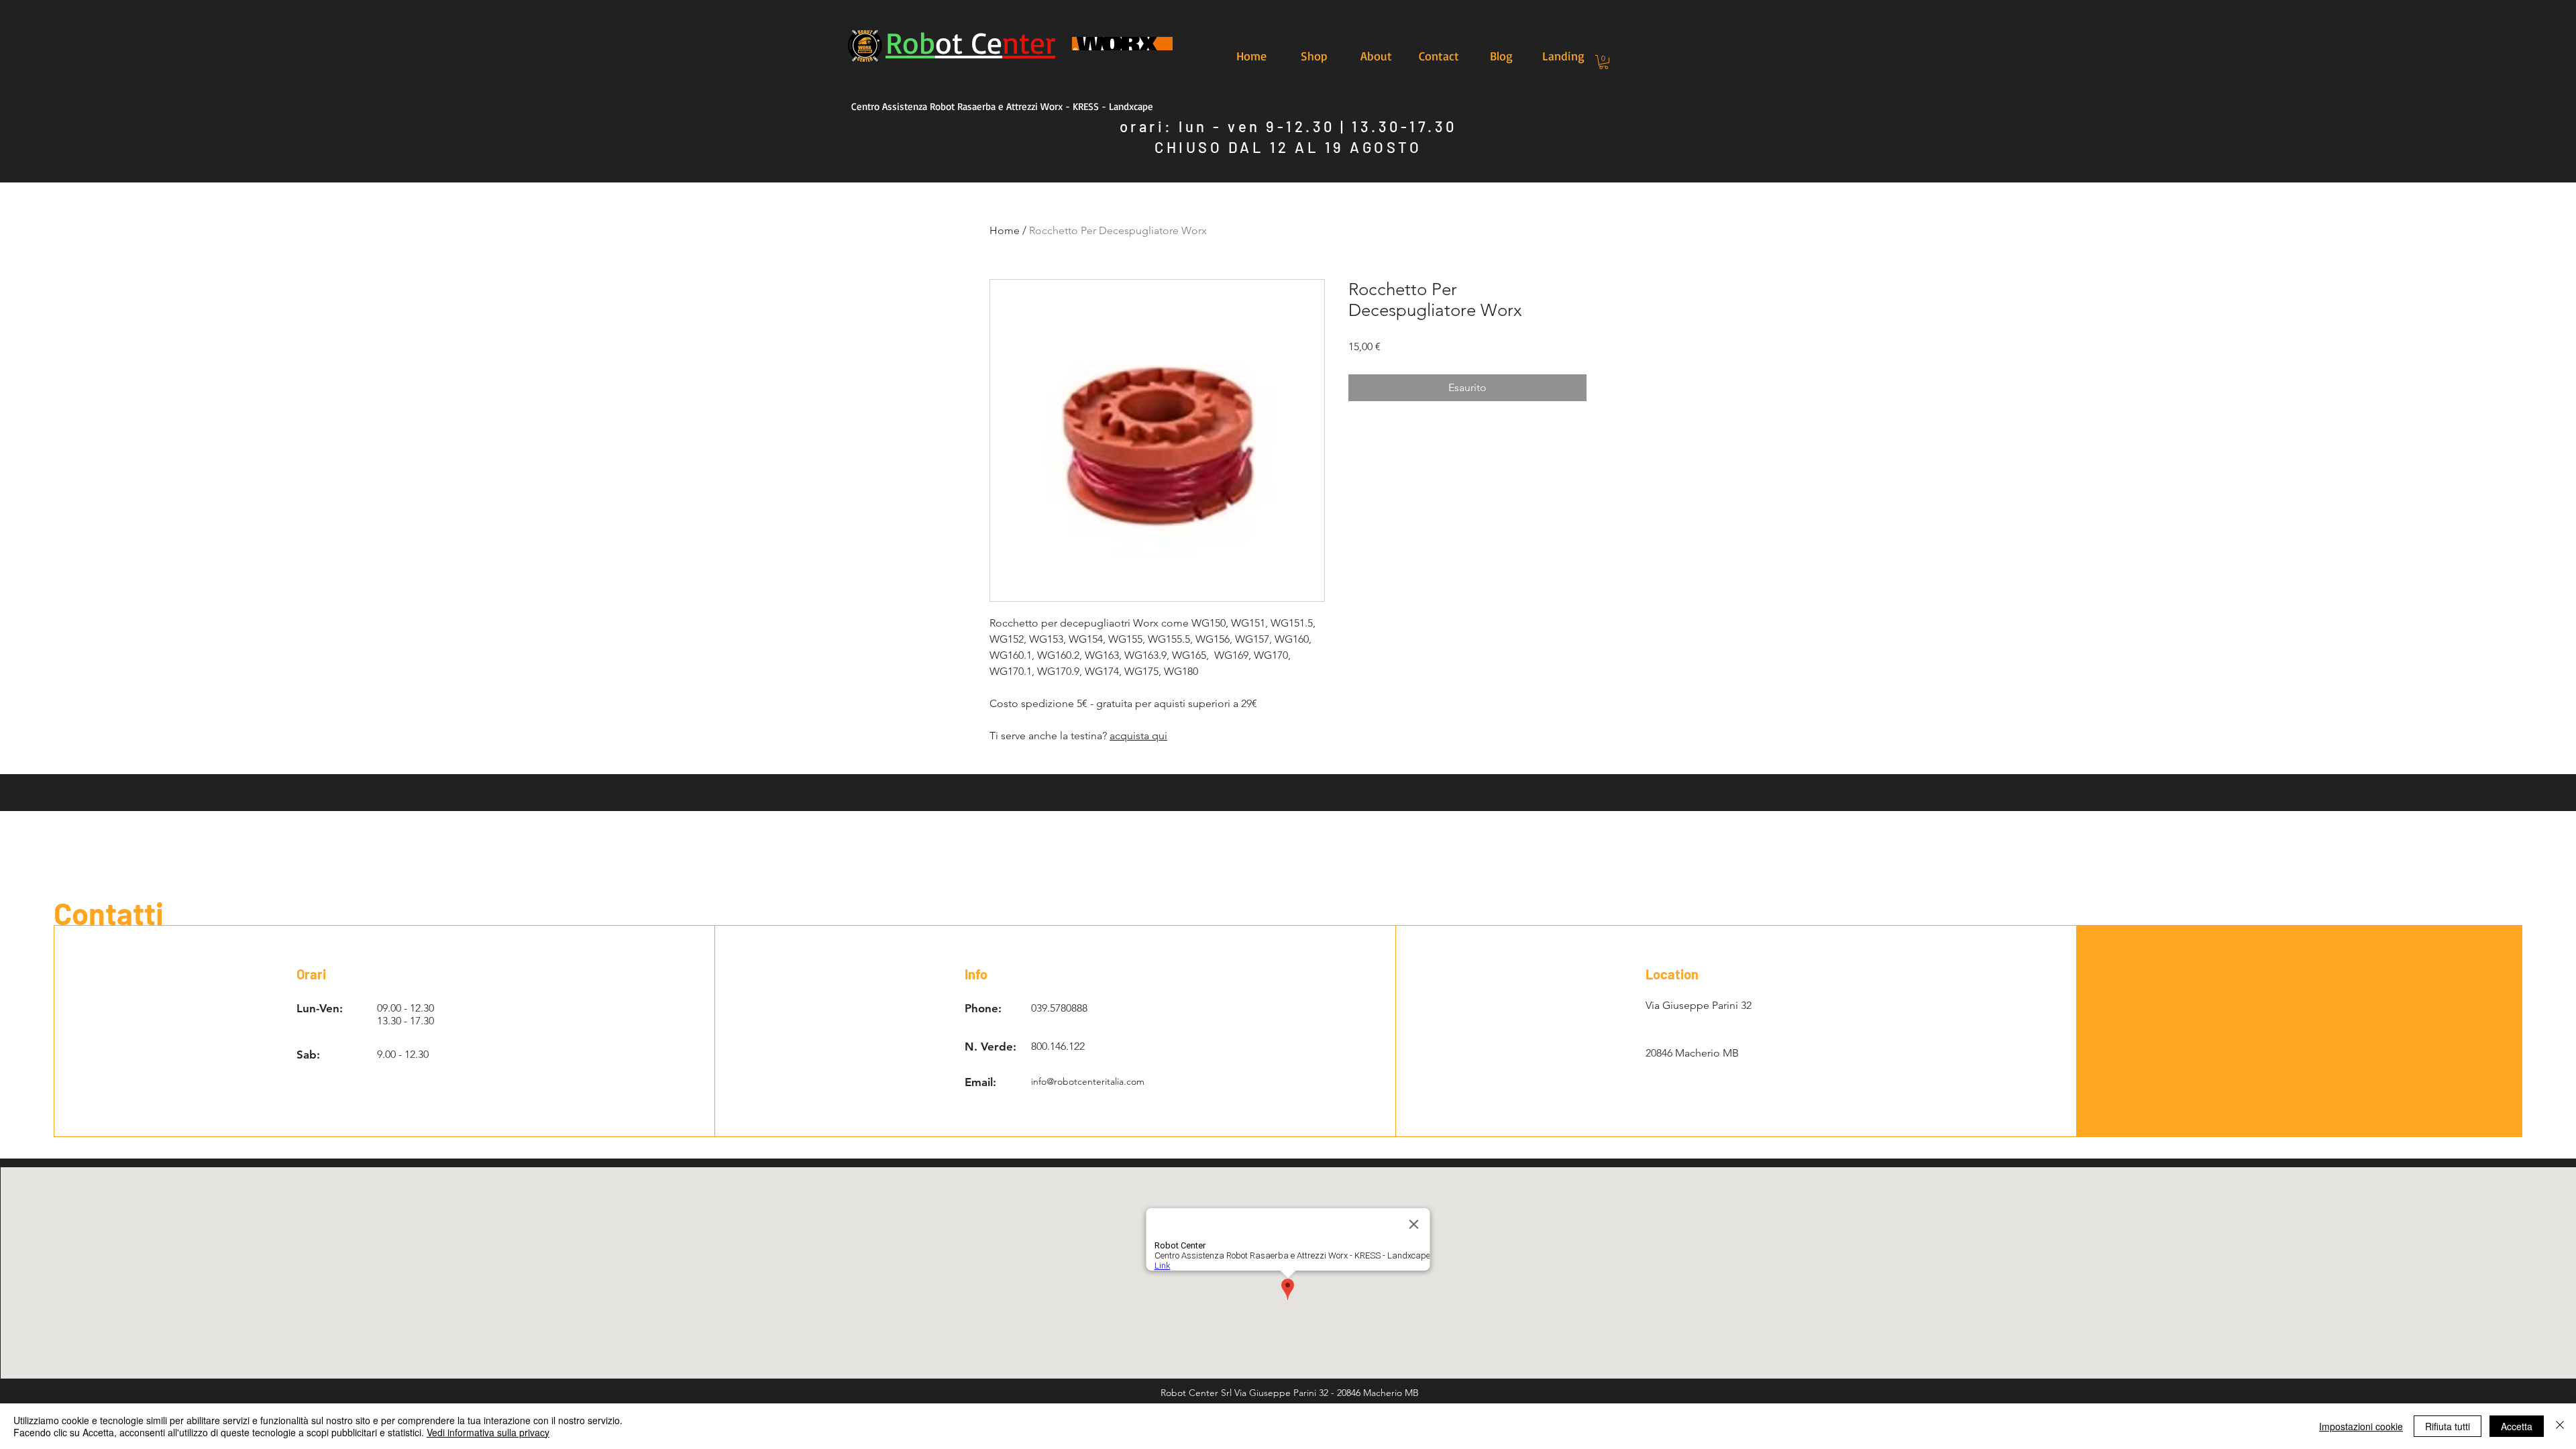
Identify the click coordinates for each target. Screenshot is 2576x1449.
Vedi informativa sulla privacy (488, 1432)
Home (1005, 230)
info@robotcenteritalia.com (1088, 1081)
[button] (1604, 62)
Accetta (2517, 1426)
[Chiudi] (2560, 1426)
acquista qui (1138, 736)
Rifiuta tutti (2448, 1426)
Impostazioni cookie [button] (2361, 1426)
